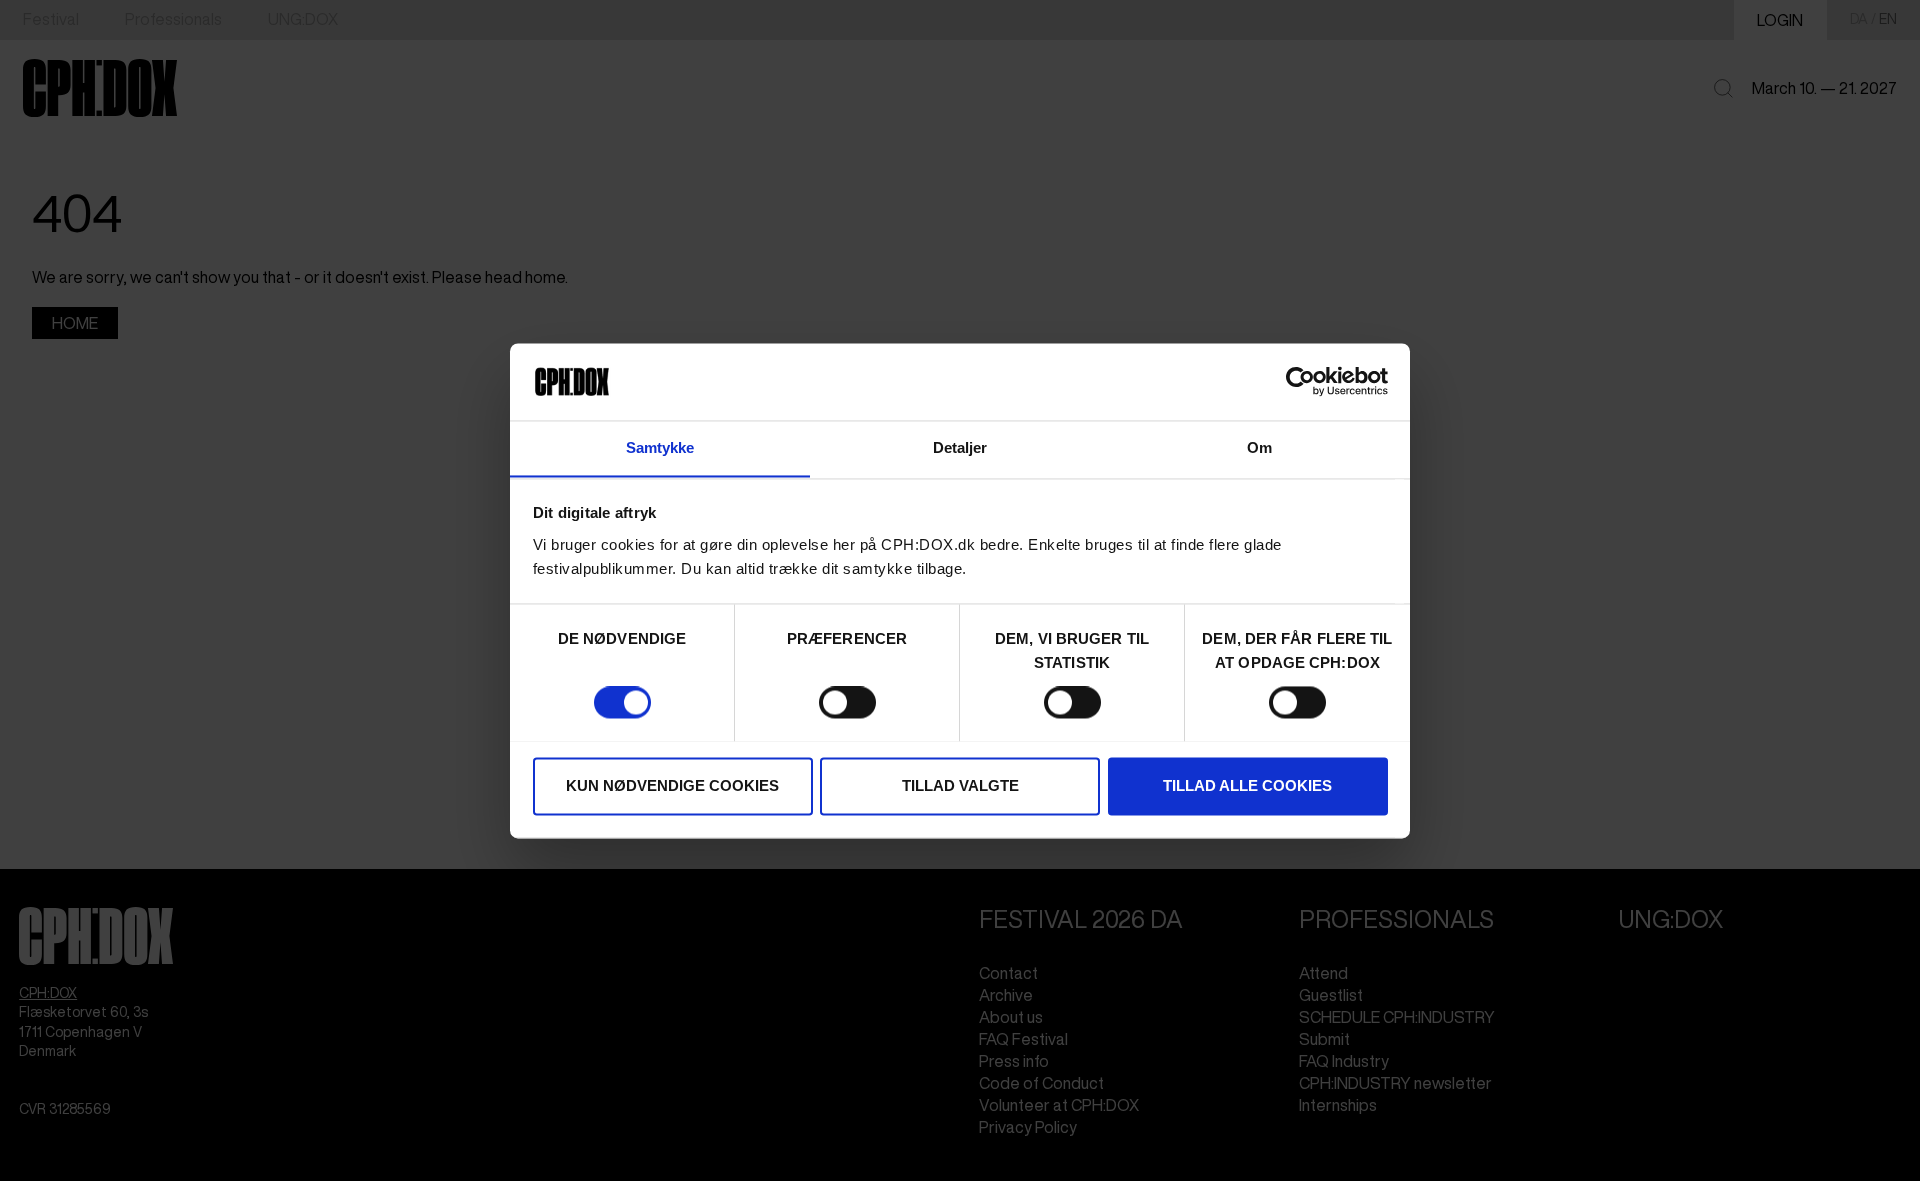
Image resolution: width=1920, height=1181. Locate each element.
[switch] (847, 702)
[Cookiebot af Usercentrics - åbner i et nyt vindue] (1300, 381)
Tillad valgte (960, 785)
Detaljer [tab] (960, 447)
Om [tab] (1259, 447)
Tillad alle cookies (1247, 785)
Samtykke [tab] (660, 447)
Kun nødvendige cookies (672, 785)
